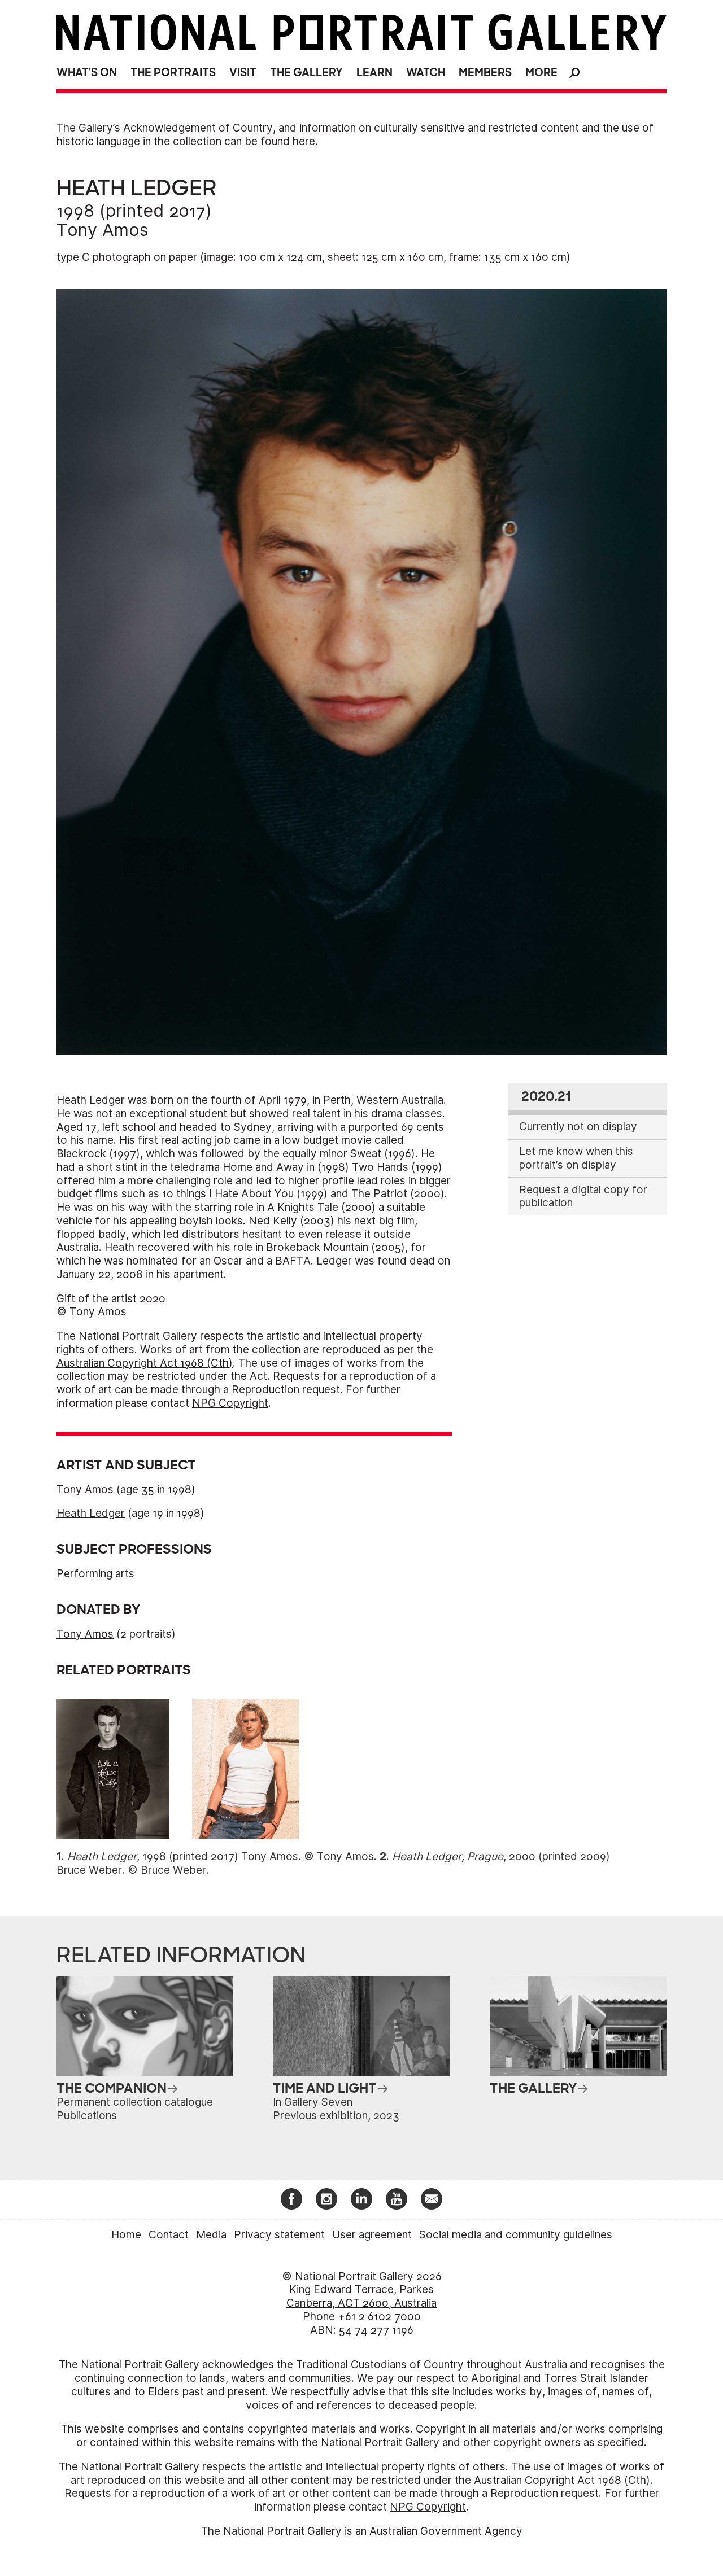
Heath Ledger (91, 1513)
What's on (87, 73)
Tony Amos (103, 230)
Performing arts (95, 1574)
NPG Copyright (230, 1403)
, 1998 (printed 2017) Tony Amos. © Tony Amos (221, 1856)
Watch (426, 73)
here (304, 141)
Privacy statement (279, 2235)
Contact (169, 2235)
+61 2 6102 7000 (379, 2317)
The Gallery (306, 73)
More (541, 73)
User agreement (372, 2235)
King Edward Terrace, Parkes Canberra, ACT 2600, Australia (361, 2296)
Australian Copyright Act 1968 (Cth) (145, 1363)
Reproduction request (286, 1390)
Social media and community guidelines (516, 2235)
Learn (374, 73)
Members (485, 73)
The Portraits (173, 73)
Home (126, 2235)
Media (211, 2235)
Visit (243, 73)
